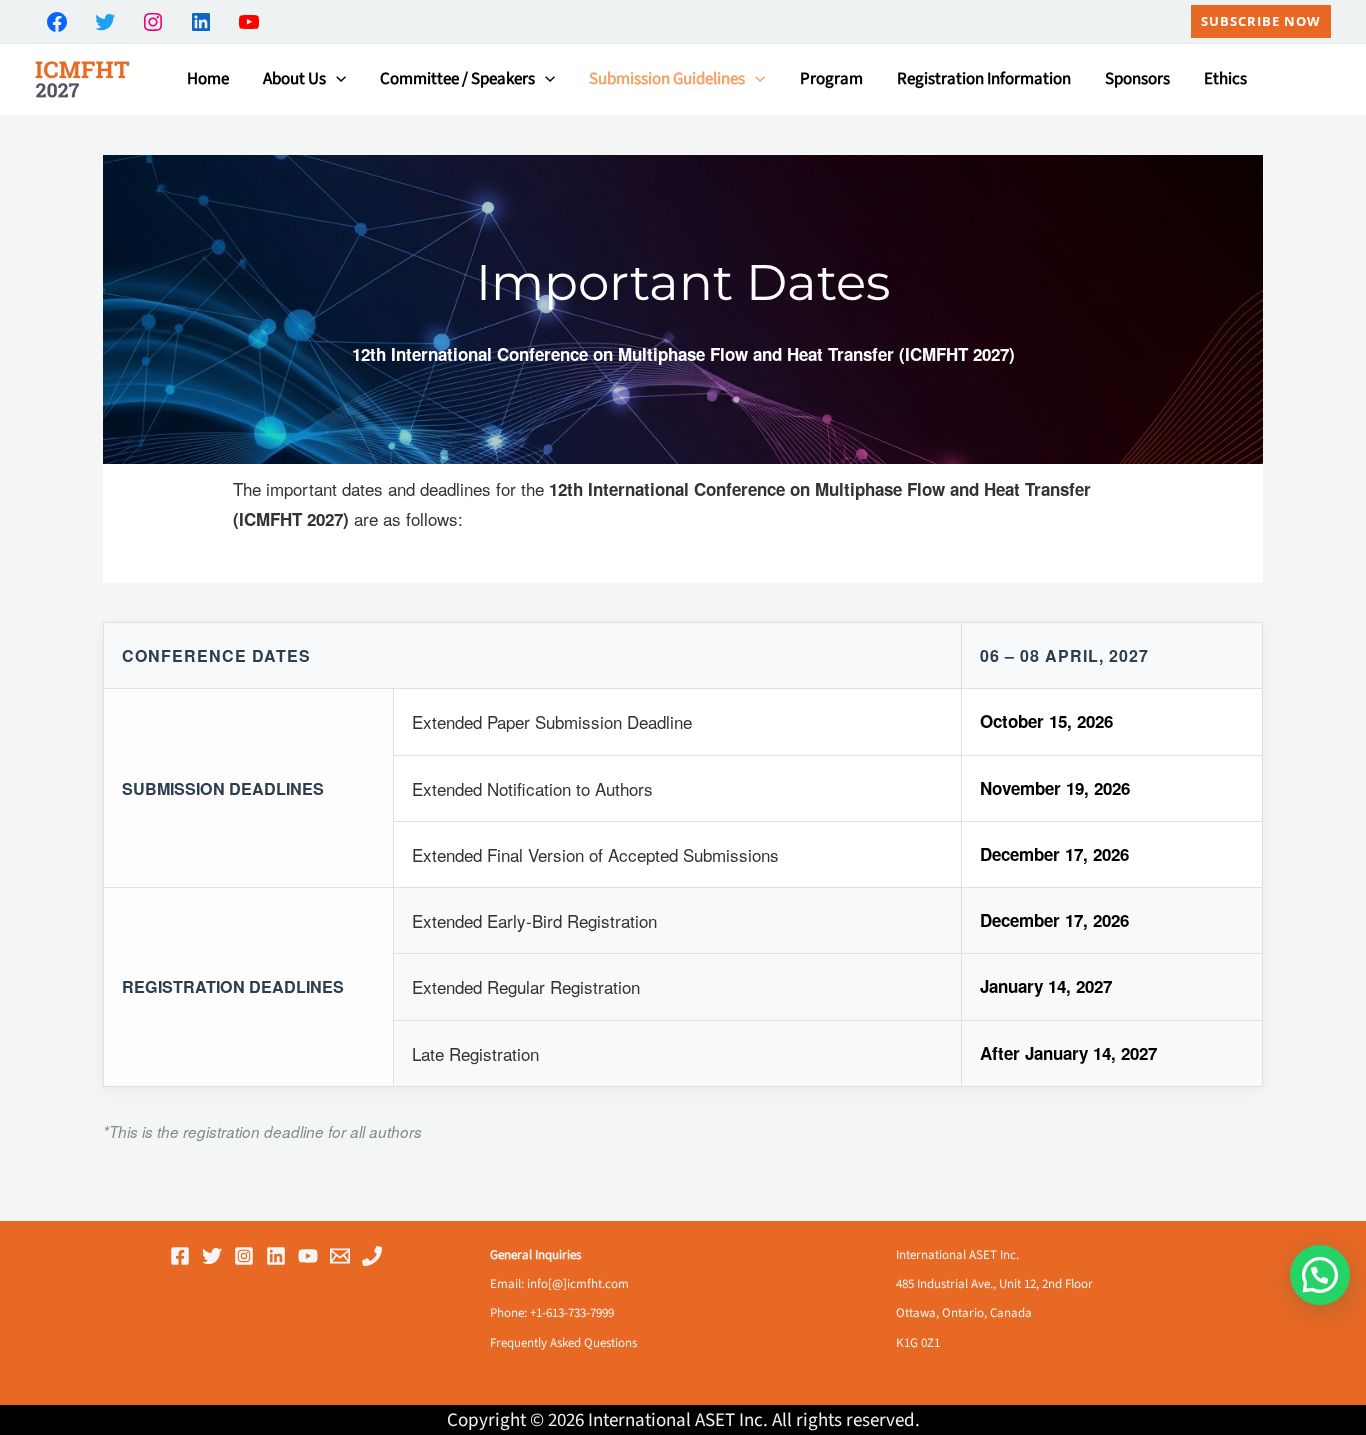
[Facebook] (180, 1256)
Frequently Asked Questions (563, 1343)
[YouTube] (308, 1256)
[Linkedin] (276, 1256)
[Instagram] (244, 1256)
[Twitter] (212, 1256)
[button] (1261, 21)
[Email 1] (340, 1256)
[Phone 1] (372, 1256)
